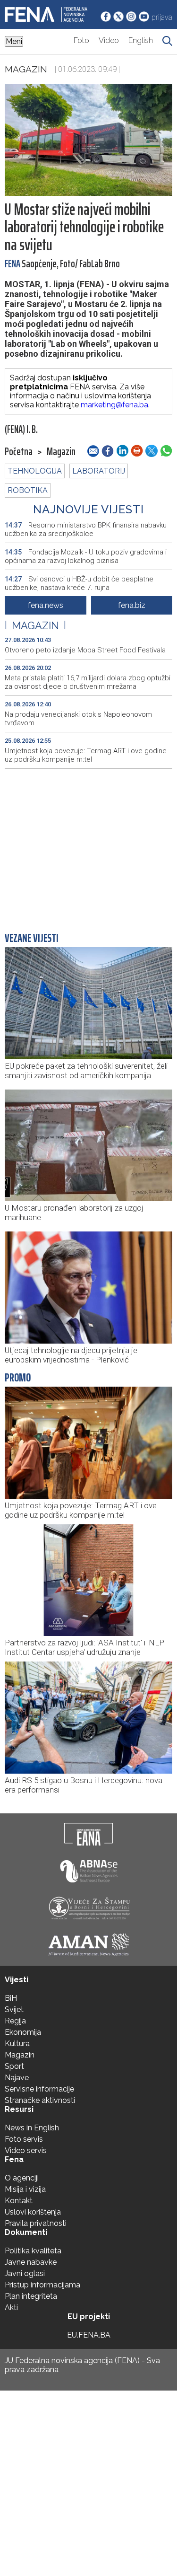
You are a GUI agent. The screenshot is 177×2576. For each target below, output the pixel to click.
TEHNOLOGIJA (35, 471)
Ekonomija (23, 2032)
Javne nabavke (31, 2262)
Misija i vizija (25, 2189)
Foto (81, 40)
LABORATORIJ (99, 471)
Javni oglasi (25, 2273)
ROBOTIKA (28, 490)
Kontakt (19, 2201)
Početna (19, 452)
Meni (14, 41)
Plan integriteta (31, 2296)
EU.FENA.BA (89, 2335)
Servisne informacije (39, 2089)
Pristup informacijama (42, 2285)
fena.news (46, 605)
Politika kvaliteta (33, 2251)
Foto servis (24, 2139)
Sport (14, 2066)
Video (109, 40)
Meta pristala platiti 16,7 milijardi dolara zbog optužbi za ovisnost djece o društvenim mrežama (88, 682)
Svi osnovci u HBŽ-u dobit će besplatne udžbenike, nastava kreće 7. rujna (79, 583)
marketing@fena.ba (114, 405)
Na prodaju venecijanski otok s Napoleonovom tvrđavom (78, 719)
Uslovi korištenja (33, 2212)
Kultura (17, 2044)
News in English (32, 2128)
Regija (15, 2021)
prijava (162, 17)
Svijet (14, 2009)
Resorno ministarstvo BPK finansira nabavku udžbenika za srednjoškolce (86, 529)
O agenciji (22, 2178)
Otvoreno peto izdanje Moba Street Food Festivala (85, 650)
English (141, 40)
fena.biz (132, 605)
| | (35, 625)
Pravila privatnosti (36, 2223)
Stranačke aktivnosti (40, 2100)
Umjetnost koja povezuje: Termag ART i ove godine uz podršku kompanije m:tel (86, 755)
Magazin (26, 69)
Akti (11, 2308)
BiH (11, 1998)
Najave (17, 2078)
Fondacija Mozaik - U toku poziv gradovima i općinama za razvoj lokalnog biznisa (86, 556)
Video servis (26, 2150)
